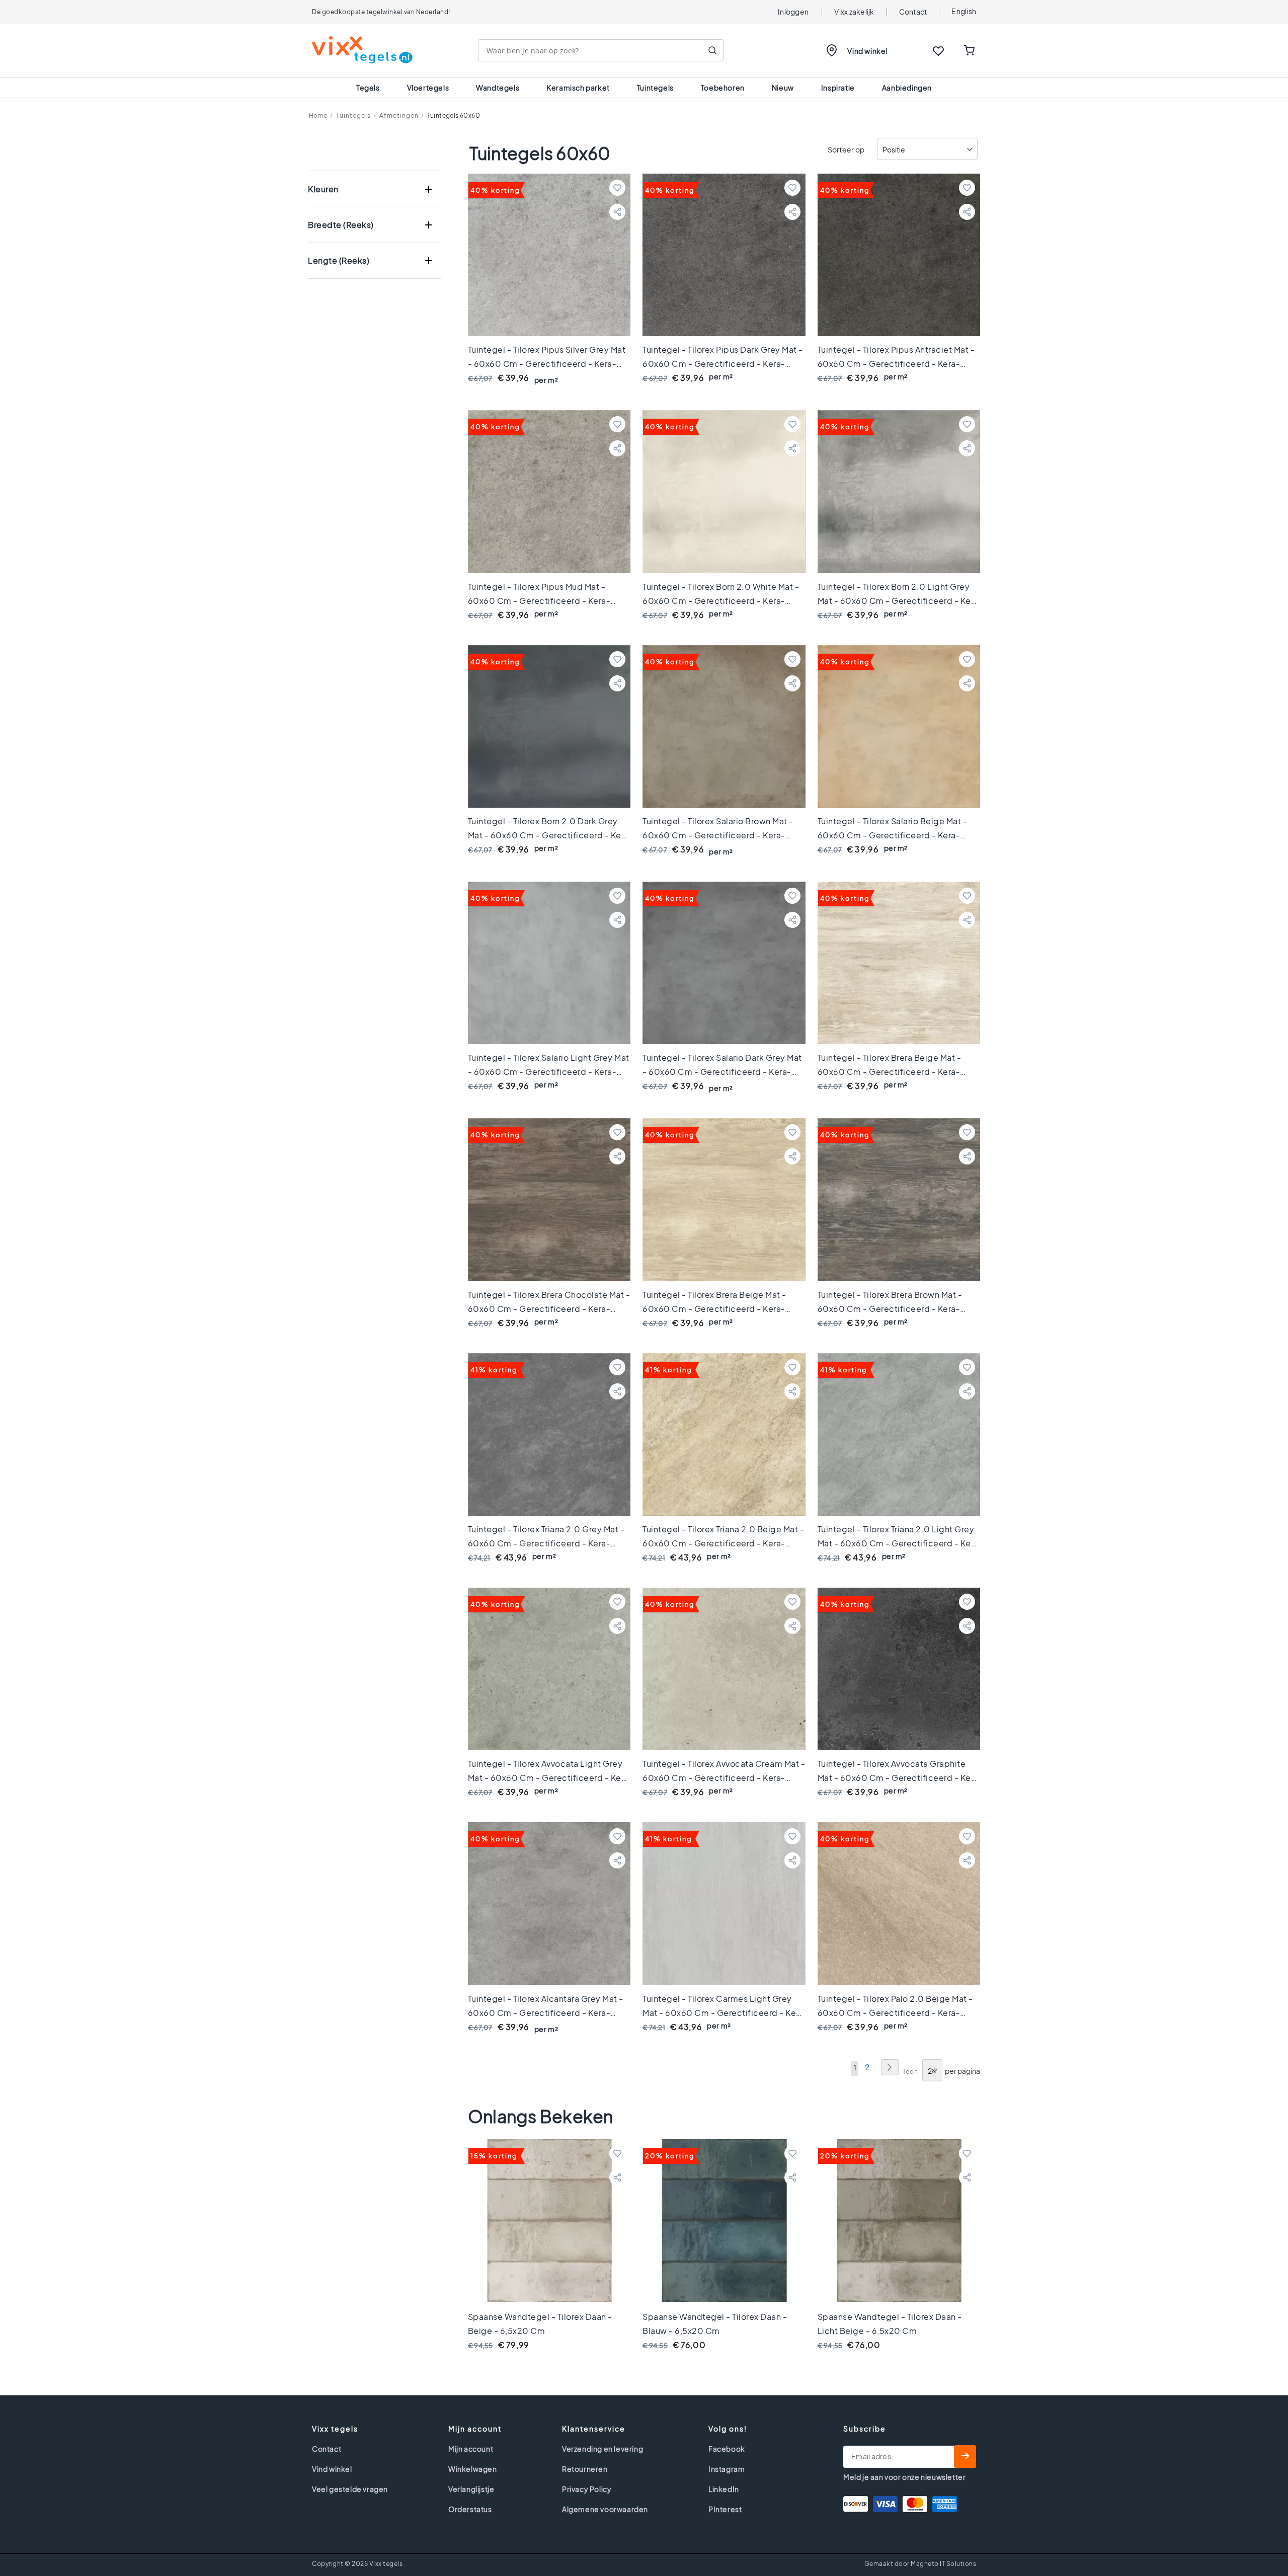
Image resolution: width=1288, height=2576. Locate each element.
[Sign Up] (965, 2456)
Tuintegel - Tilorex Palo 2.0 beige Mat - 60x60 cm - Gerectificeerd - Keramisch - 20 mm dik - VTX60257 (895, 2013)
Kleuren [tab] (323, 189)
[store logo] (362, 50)
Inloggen (793, 12)
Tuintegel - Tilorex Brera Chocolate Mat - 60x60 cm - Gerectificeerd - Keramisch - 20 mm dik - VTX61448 (549, 1309)
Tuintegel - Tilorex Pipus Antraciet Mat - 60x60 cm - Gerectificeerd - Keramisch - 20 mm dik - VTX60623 (896, 364)
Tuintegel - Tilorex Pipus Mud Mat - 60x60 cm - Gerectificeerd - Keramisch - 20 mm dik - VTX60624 (539, 601)
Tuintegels (353, 115)
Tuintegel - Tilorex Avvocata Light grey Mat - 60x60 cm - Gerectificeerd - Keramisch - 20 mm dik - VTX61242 (547, 1778)
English (964, 11)
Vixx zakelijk (854, 12)
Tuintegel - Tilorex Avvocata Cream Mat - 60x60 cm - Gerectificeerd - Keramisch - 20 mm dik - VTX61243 (724, 1778)
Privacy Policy (587, 2489)
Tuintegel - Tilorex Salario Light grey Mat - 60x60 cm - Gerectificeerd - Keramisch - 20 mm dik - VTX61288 (549, 1072)
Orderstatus (470, 2509)
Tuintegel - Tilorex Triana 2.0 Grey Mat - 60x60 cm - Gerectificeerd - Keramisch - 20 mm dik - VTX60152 (546, 1543)
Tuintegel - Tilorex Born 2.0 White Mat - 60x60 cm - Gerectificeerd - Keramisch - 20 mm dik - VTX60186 (721, 601)
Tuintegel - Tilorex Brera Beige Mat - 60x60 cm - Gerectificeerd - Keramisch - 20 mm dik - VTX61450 (890, 1072)
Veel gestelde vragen (350, 2489)
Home (318, 115)
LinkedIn (724, 2489)
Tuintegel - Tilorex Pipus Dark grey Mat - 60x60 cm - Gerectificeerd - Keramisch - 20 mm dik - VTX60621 (723, 364)
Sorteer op (846, 150)
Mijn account (471, 2449)
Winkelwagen (473, 2469)
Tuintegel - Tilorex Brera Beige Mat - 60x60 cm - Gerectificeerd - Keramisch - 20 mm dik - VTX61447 (714, 1309)
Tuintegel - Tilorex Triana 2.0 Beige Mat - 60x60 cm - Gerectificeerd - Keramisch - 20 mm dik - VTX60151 (723, 1543)
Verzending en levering (602, 2449)
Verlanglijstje (471, 2489)
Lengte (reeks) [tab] (339, 260)
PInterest (725, 2509)
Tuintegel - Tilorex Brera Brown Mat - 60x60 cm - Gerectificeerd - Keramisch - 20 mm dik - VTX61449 (890, 1309)
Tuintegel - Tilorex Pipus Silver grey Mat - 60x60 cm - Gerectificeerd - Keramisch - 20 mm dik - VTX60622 (547, 364)
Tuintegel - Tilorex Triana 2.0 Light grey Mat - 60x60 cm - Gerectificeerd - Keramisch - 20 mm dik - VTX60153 (896, 1543)
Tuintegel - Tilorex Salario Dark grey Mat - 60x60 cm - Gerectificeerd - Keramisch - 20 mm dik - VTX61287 (722, 1072)
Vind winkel (867, 51)
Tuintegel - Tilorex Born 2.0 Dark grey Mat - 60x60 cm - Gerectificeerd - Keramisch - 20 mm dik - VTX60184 (547, 835)
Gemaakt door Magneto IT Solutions (920, 2564)
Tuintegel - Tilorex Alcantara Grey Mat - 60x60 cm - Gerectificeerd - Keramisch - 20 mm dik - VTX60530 (546, 2013)
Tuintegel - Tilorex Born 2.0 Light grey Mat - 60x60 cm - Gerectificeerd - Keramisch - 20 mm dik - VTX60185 (896, 601)
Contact (913, 12)
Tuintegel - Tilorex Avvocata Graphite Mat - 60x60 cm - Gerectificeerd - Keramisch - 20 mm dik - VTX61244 (896, 1778)
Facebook (727, 2449)
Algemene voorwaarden (605, 2509)
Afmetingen (399, 115)
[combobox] (601, 50)
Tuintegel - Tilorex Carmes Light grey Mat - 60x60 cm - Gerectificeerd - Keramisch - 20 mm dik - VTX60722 (721, 2013)
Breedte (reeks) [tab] (341, 225)
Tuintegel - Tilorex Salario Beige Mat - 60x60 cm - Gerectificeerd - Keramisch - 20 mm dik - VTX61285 (893, 835)
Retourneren (585, 2469)
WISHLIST (938, 51)
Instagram (727, 2469)
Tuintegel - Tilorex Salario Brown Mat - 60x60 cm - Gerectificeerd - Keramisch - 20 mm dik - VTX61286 (718, 835)
